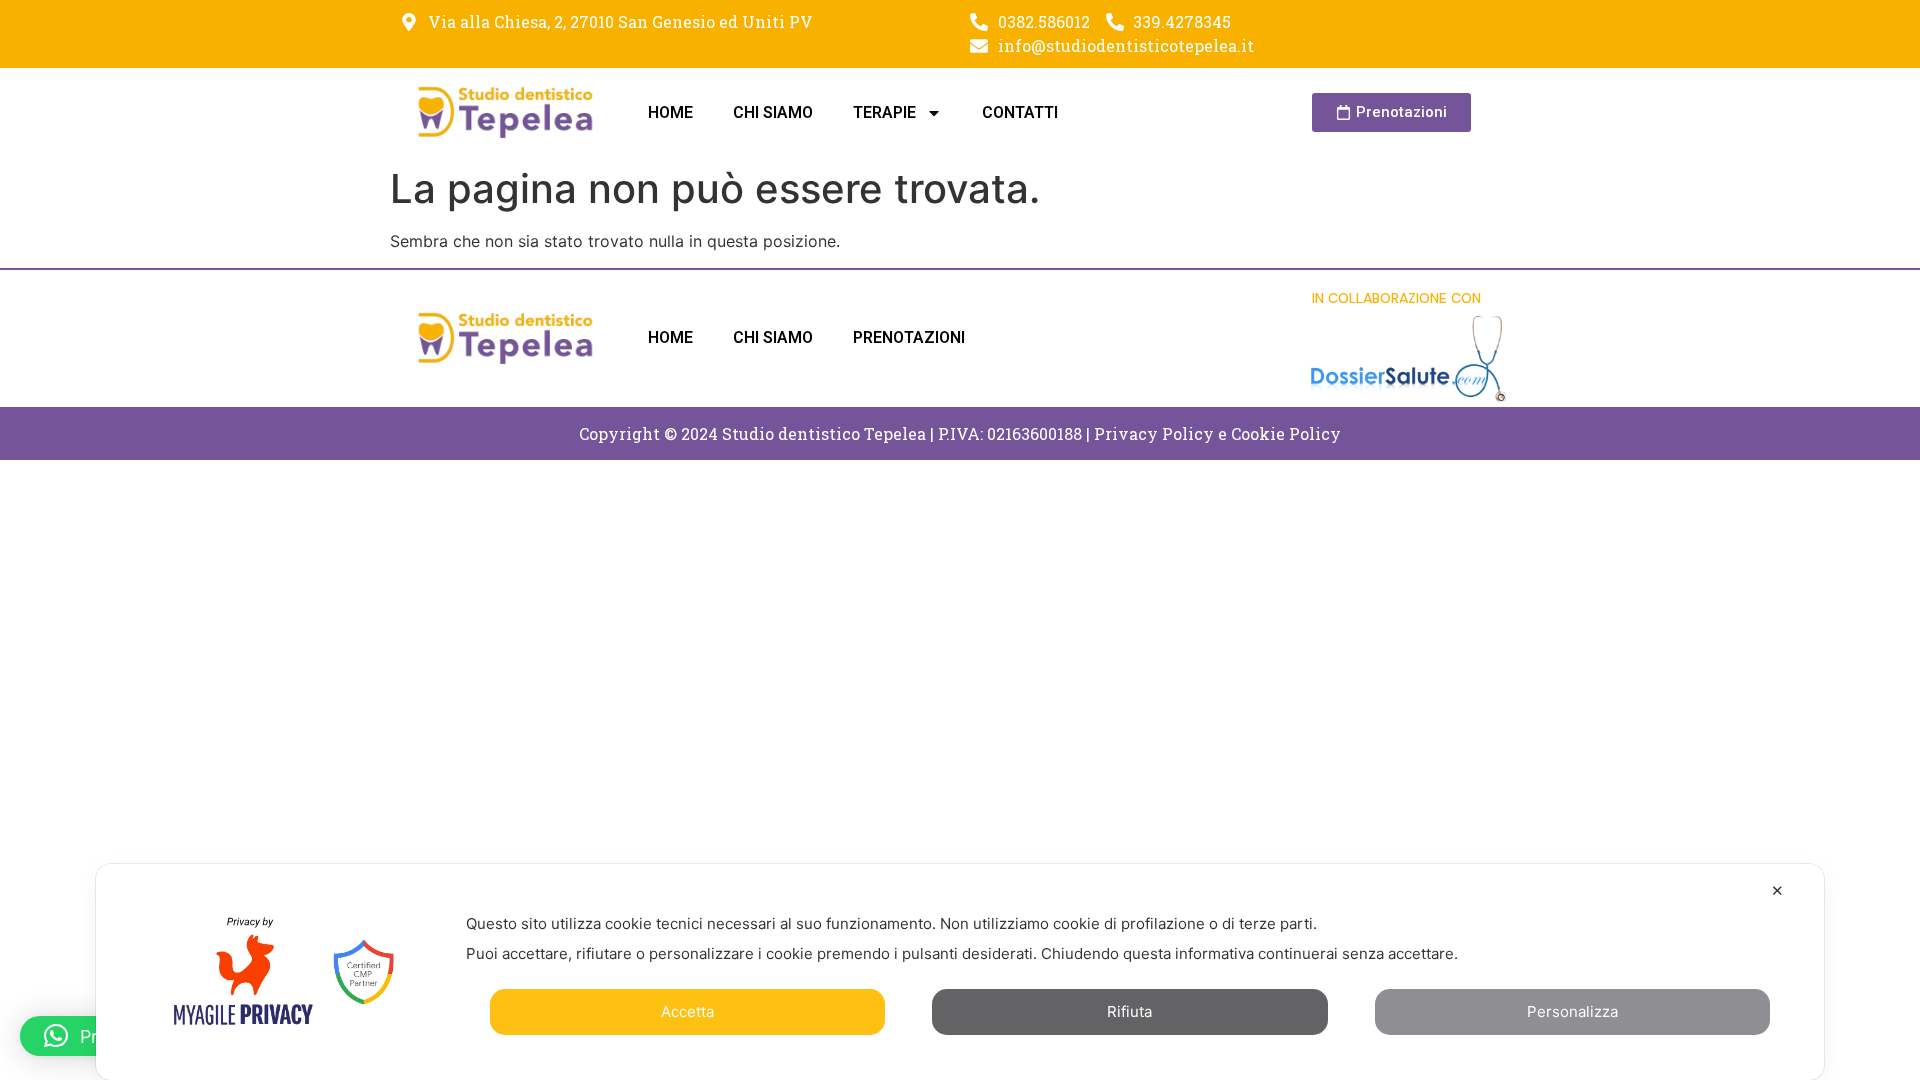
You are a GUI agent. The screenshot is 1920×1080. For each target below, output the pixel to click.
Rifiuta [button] (1129, 1011)
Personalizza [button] (1572, 1011)
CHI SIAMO (773, 112)
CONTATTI (1020, 112)
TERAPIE (884, 112)
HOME (670, 112)
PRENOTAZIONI (909, 337)
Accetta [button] (687, 1011)
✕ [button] (1777, 890)
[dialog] (960, 972)
